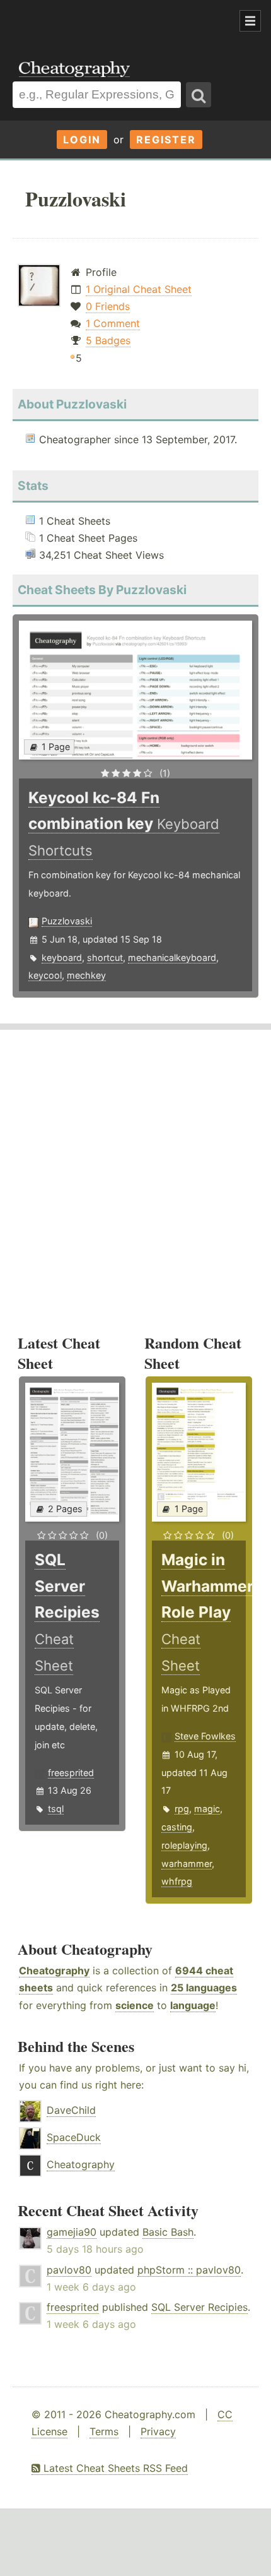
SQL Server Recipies (199, 2307)
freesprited (71, 1773)
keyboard (62, 957)
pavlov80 (69, 2270)
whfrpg (177, 1881)
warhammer (187, 1863)
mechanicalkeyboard (172, 957)
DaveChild (71, 2110)
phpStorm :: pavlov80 (189, 2270)
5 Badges (108, 340)
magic (207, 1809)
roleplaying (184, 1845)
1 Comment (113, 323)
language (193, 2005)
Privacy (158, 2431)
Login (82, 140)
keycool (45, 975)
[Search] (199, 95)
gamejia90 (72, 2232)
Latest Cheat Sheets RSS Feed (114, 2468)
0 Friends (108, 306)
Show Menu (250, 21)
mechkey (86, 975)
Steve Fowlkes (205, 1736)
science (135, 2005)
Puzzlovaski (67, 921)
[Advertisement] (101, 21)
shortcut (105, 957)
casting (177, 1827)
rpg (182, 1809)
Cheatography (54, 1971)
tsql (56, 1809)
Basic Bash (168, 2232)
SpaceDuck (74, 2137)
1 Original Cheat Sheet (139, 289)
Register (166, 140)
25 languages (204, 1988)
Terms (104, 2431)
